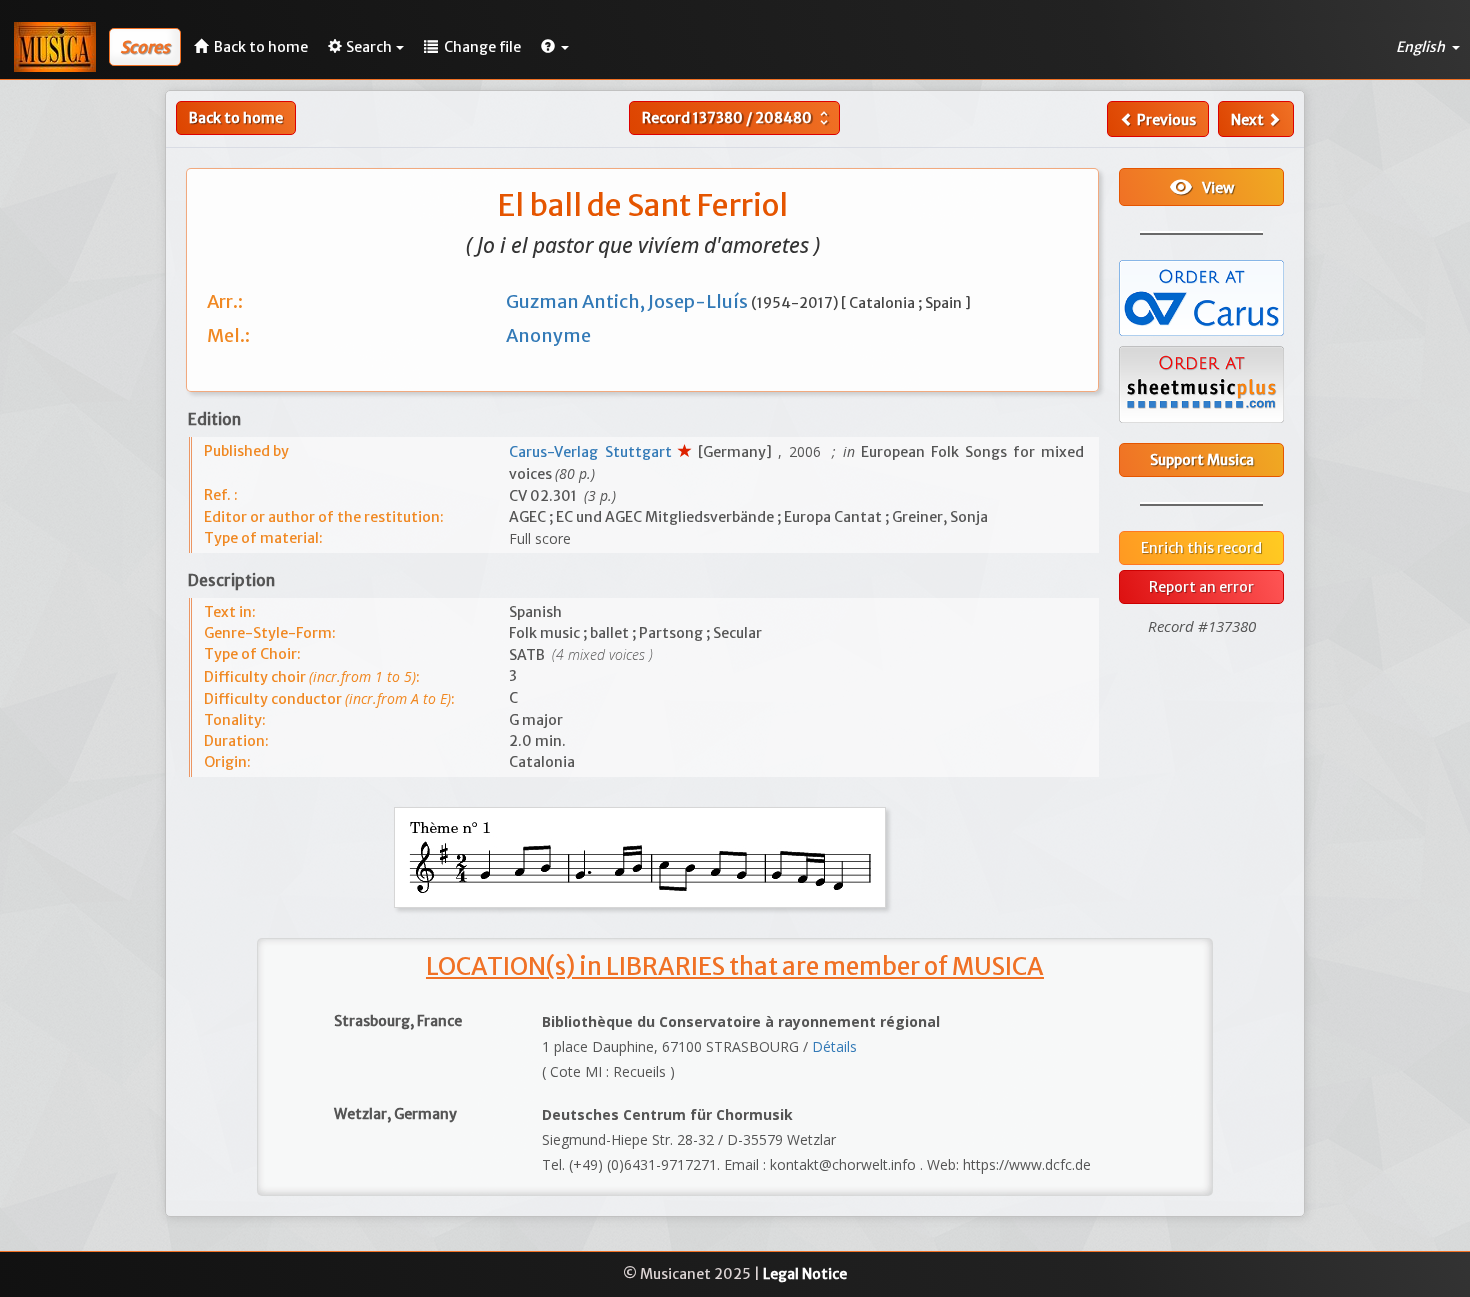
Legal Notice (805, 1274)
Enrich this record (1201, 548)
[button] (555, 47)
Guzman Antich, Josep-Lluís (628, 301)
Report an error (1201, 587)
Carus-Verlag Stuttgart (593, 452)
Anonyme (548, 335)
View (1201, 187)
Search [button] (369, 47)
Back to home (236, 118)
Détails (834, 1046)
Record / (737, 118)
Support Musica (1202, 460)
